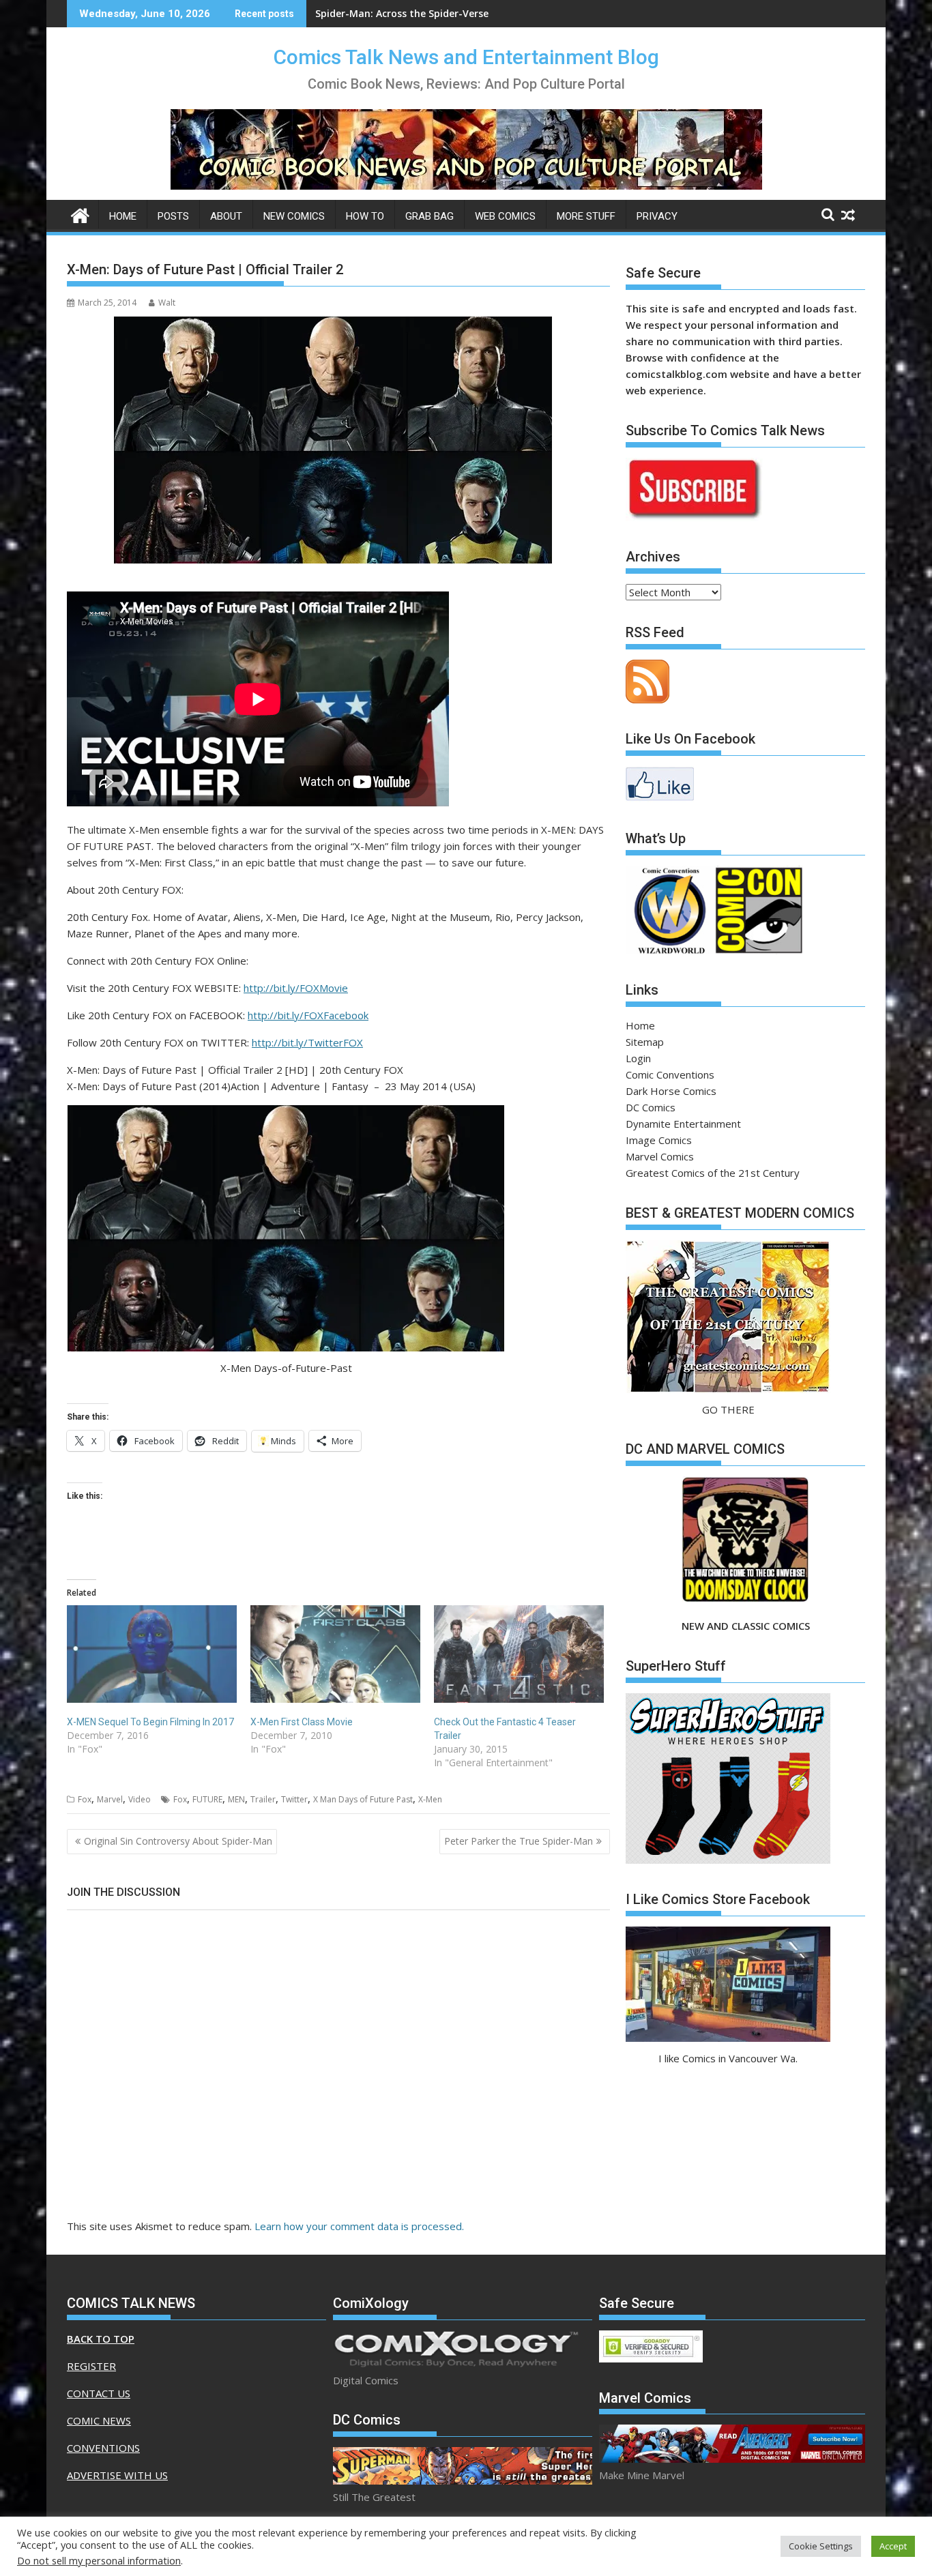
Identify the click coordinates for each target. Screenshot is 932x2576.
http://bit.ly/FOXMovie (296, 988)
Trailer (263, 1799)
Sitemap (645, 1042)
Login (638, 1058)
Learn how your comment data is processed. (359, 2226)
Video (140, 1799)
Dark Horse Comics (671, 1091)
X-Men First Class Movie (302, 1722)
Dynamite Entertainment (683, 1124)
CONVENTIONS (103, 2448)
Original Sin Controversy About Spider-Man (178, 1841)
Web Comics (505, 216)
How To (365, 216)
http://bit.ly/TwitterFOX (307, 1042)
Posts (173, 216)
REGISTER (91, 2366)
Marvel (110, 1799)
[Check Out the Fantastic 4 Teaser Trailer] (519, 1654)
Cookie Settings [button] (821, 2546)
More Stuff (586, 216)
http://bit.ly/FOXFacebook (308, 1015)
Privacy (657, 216)
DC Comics (651, 1107)
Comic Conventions (670, 1074)
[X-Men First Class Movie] (335, 1654)
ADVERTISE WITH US (117, 2475)
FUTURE (207, 1799)
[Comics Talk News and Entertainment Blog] (80, 214)
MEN (236, 1799)
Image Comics (659, 1140)
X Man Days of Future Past (363, 1799)
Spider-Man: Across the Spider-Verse (402, 13)
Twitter (294, 1799)
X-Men (430, 1799)
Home (123, 216)
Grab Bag (429, 216)
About (226, 216)
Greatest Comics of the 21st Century (713, 1173)
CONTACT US (99, 2393)
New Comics (294, 216)
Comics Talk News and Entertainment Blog (466, 57)
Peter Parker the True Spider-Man (519, 1841)
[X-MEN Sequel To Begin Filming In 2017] (152, 1654)
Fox (85, 1799)
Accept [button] (893, 2546)
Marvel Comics (660, 1156)
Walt (167, 303)
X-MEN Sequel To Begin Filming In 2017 (150, 1722)
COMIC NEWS (99, 2420)
